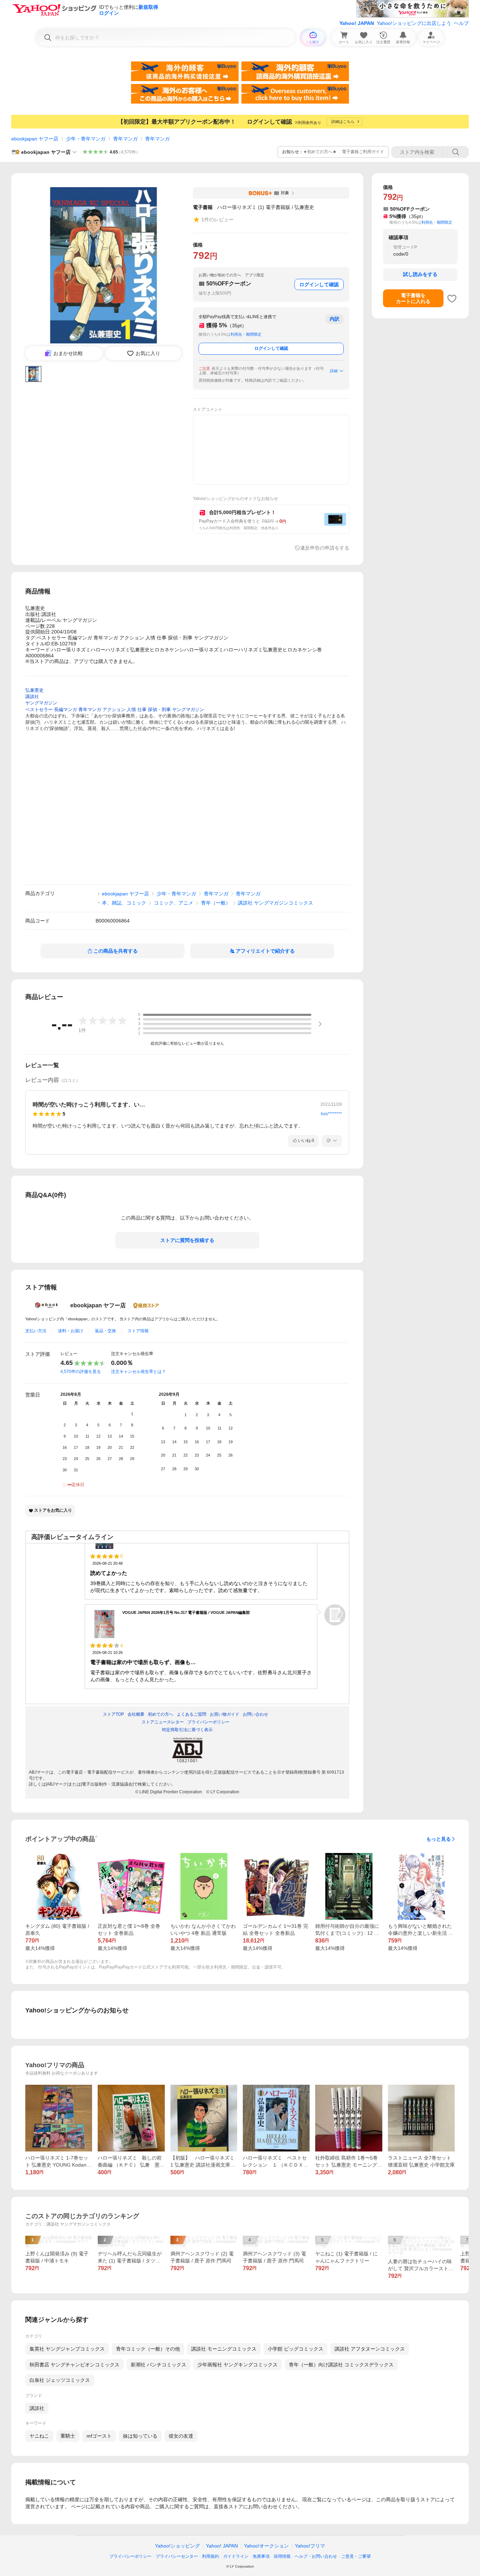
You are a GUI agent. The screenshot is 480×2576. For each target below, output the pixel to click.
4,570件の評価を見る (81, 1372)
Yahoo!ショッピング (177, 2546)
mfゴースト (99, 2436)
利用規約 (210, 2556)
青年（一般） (216, 903)
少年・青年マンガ (86, 139)
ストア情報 (138, 1331)
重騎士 (68, 2436)
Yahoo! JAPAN (357, 23)
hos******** (331, 1114)
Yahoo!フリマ (310, 2546)
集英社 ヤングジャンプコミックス (67, 2349)
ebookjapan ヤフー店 (35, 139)
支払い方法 (36, 1331)
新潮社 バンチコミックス (158, 2365)
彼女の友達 (181, 2436)
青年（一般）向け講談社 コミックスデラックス (341, 2365)
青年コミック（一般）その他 (148, 2349)
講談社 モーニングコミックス (224, 2349)
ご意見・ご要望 (356, 2556)
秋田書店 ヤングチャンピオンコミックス (74, 2365)
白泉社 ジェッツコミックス (60, 2380)
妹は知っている (140, 2436)
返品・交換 (105, 1331)
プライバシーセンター (177, 2556)
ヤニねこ (39, 2436)
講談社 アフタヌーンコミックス (370, 2349)
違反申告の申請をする (325, 548)
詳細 (334, 371)
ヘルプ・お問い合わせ (316, 2556)
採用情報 (282, 2556)
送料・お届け (71, 1331)
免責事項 (261, 2556)
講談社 (37, 2408)
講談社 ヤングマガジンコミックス (275, 903)
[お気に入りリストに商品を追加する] (452, 298)
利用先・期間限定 (246, 334)
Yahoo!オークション (266, 2546)
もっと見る (439, 1839)
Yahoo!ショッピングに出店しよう (414, 23)
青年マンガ (125, 139)
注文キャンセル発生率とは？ (138, 1372)
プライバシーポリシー (130, 2556)
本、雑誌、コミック (124, 903)
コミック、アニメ (174, 903)
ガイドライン (236, 2556)
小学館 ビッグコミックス (296, 2349)
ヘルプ (461, 23)
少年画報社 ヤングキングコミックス (238, 2365)
